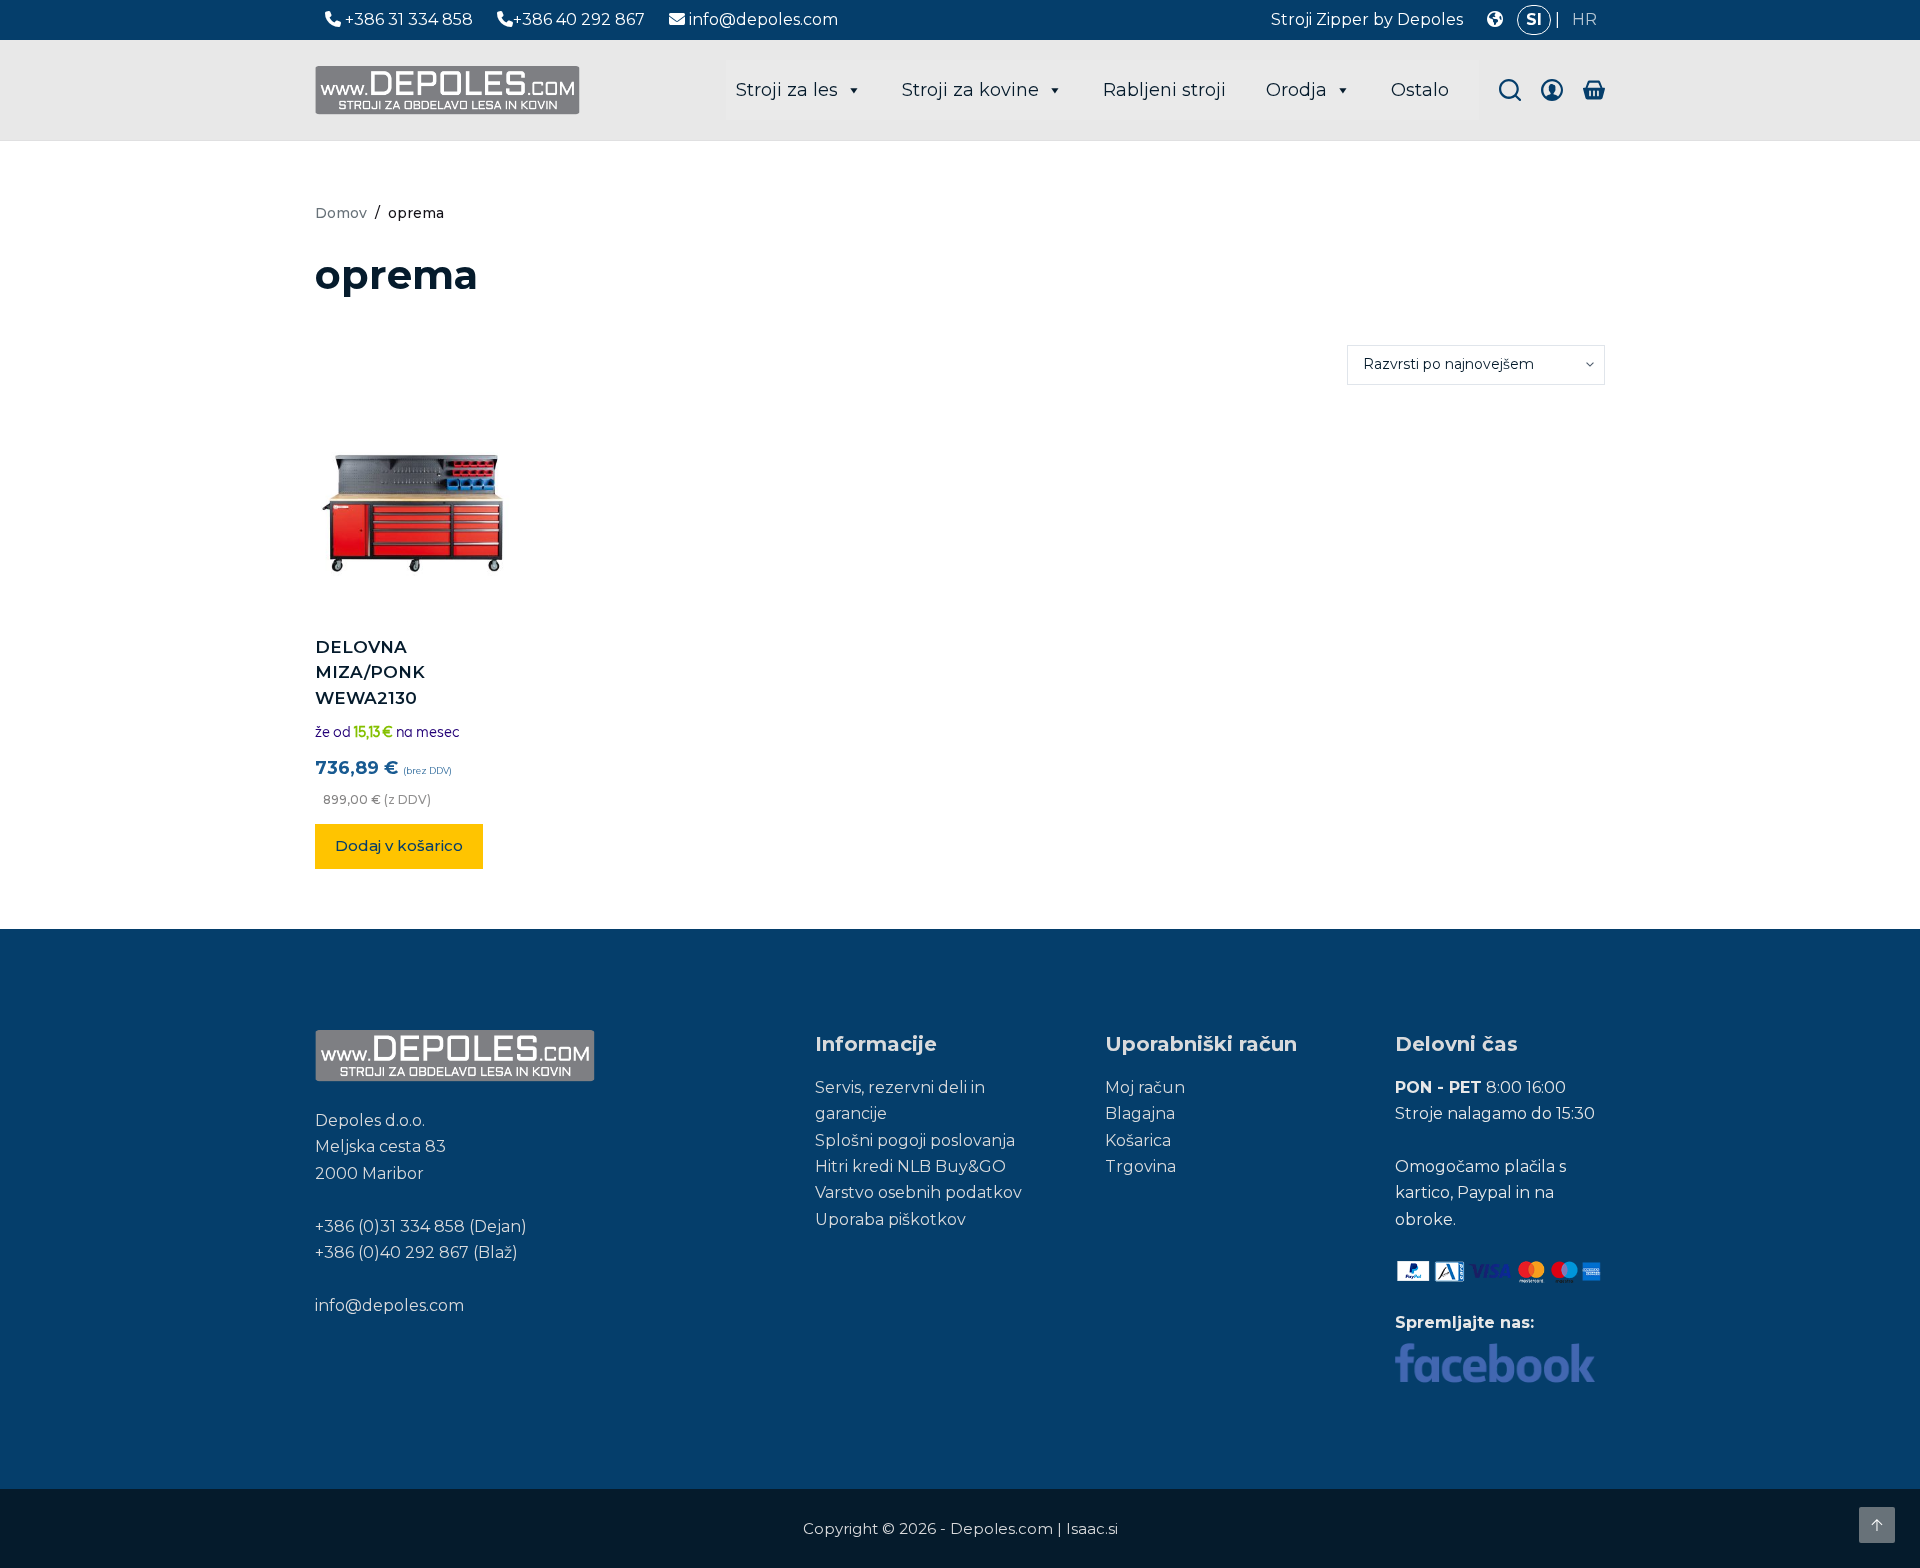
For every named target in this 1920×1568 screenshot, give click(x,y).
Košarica (1138, 1140)
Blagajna (1140, 1113)
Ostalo (1420, 90)
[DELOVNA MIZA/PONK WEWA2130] (416, 510)
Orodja (1296, 90)
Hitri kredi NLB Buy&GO (910, 1166)
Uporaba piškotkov (890, 1219)
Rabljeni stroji (1164, 90)
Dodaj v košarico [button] (399, 845)
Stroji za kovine (970, 90)
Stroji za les (787, 90)
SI (1534, 19)
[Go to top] (1877, 1525)
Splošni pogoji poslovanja (915, 1140)
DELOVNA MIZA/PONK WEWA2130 (370, 672)
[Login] (1552, 90)
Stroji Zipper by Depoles (1367, 19)
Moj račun (1145, 1087)
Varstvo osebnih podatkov (918, 1192)
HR (1584, 19)
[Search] (1510, 90)
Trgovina (1140, 1166)
